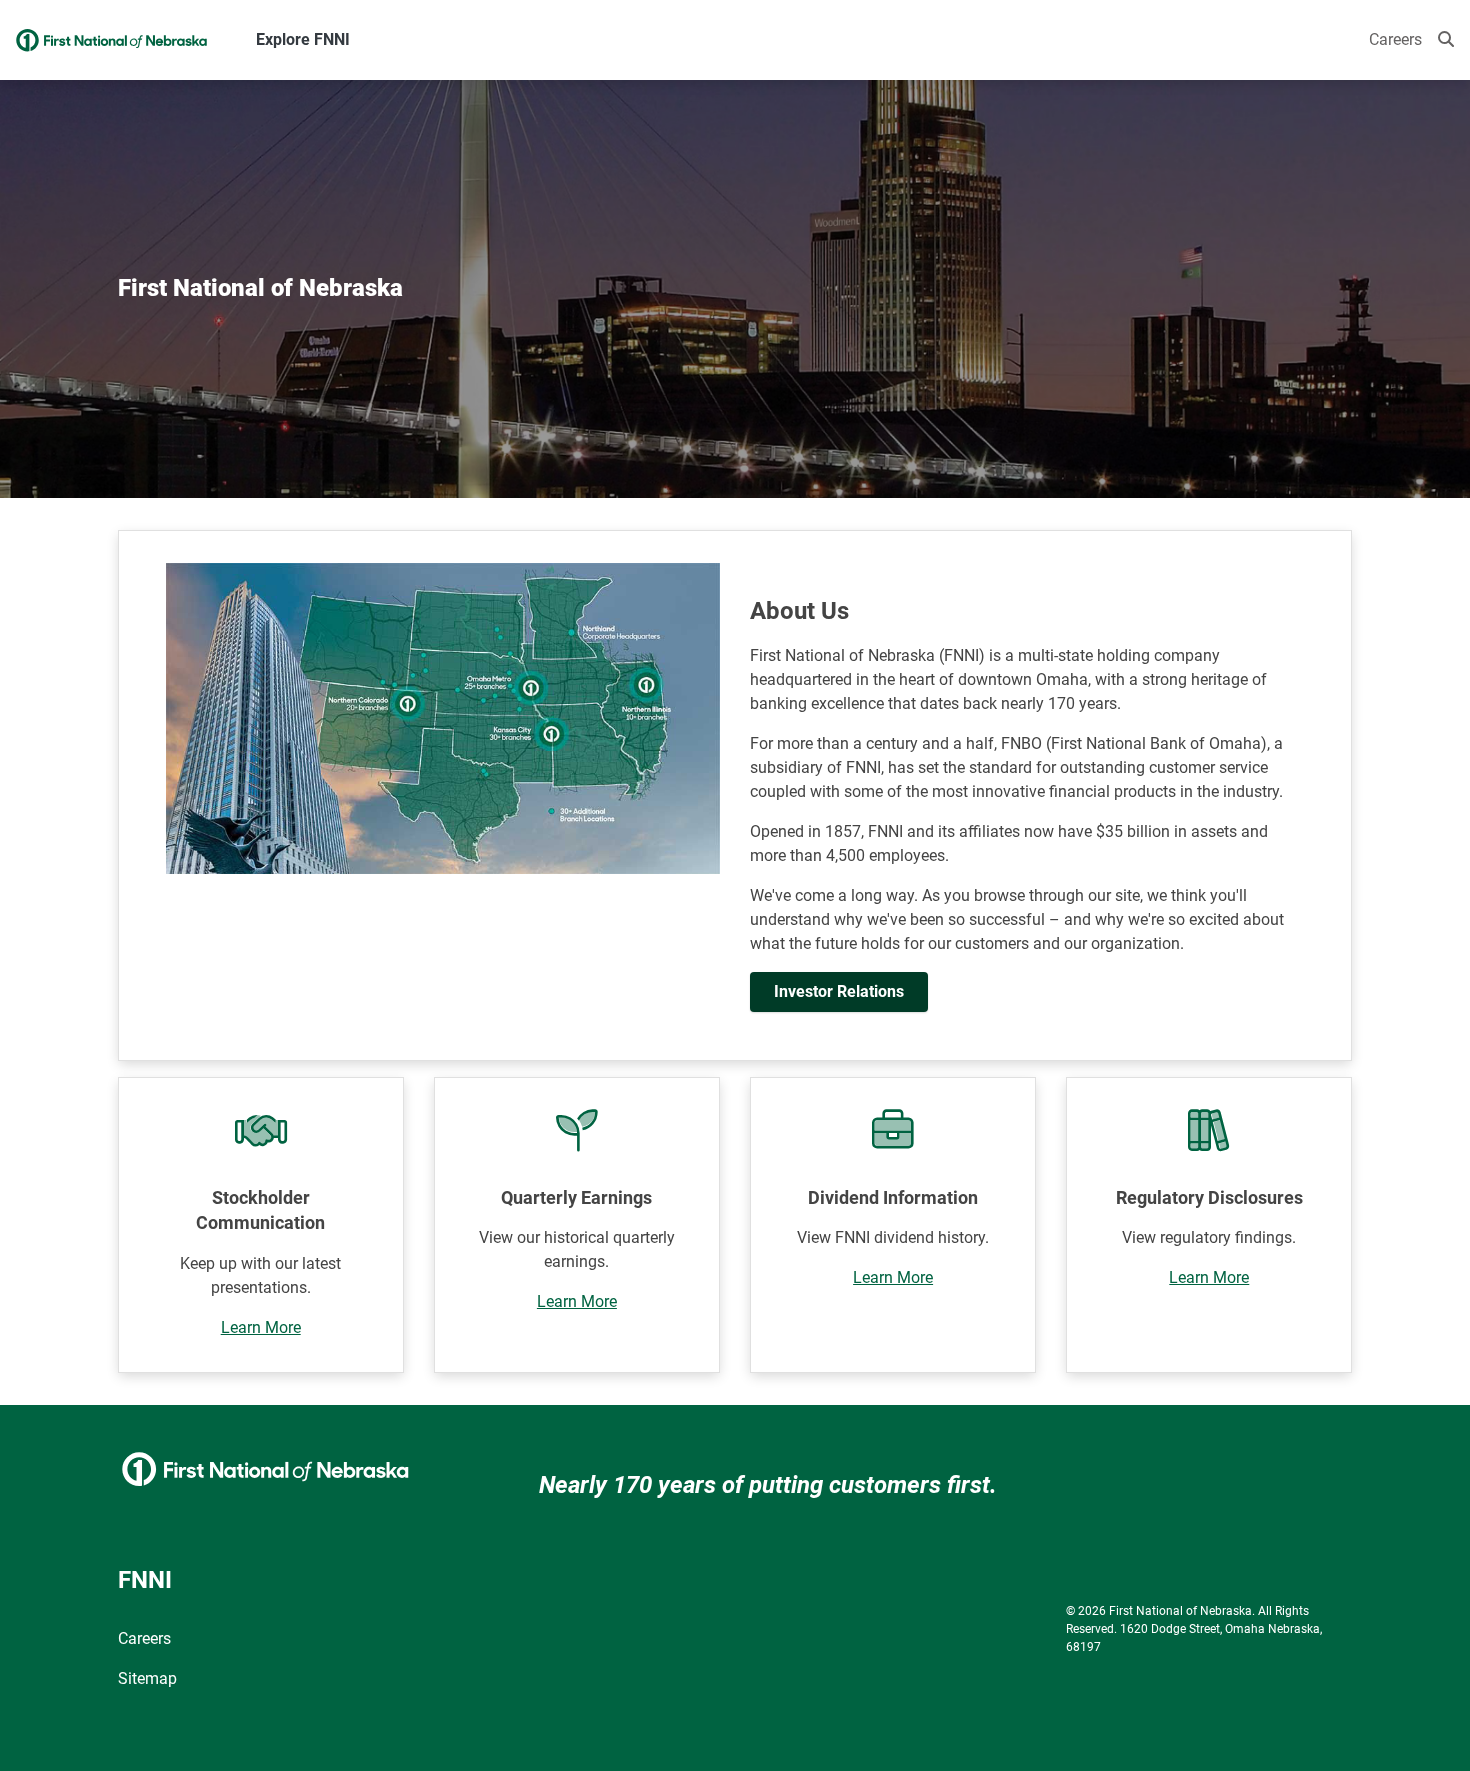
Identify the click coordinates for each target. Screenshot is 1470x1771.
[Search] (1446, 40)
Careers (1395, 39)
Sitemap (147, 1678)
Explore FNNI (303, 39)
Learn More (261, 1327)
